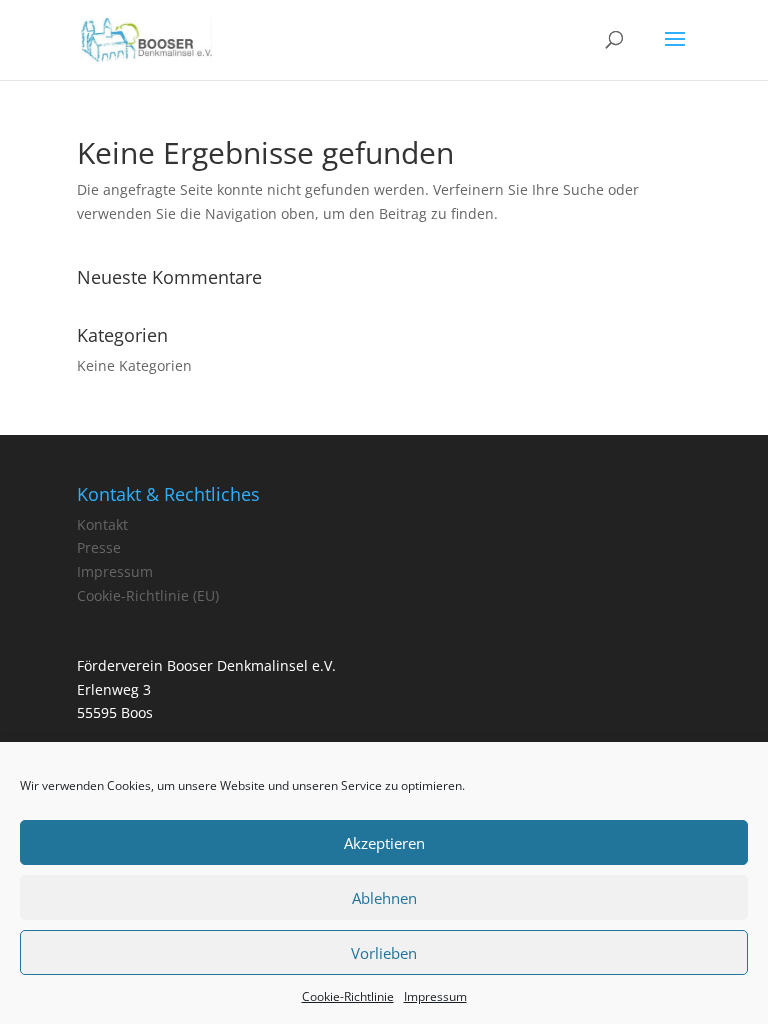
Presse (99, 547)
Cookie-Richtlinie (348, 996)
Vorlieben (384, 953)
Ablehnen (384, 898)
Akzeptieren (384, 843)
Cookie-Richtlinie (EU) (148, 595)
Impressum (435, 996)
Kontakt (102, 524)
